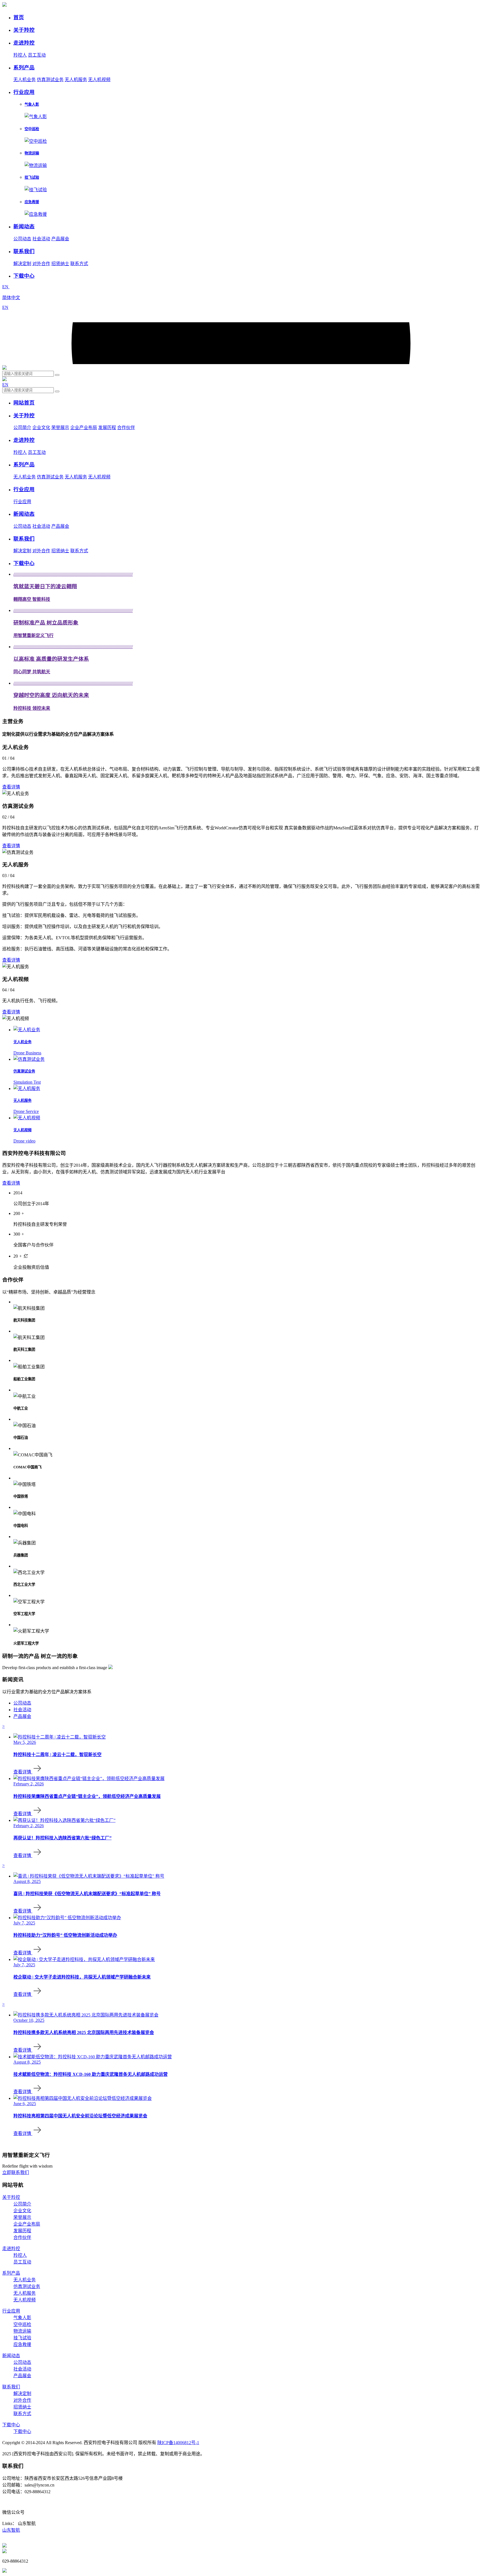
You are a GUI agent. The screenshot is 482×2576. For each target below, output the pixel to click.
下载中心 (11, 2425)
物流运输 (22, 2331)
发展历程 (107, 428)
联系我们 (11, 2387)
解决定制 (22, 264)
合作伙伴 (126, 428)
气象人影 (22, 2318)
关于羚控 (11, 2197)
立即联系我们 (16, 2172)
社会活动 (41, 239)
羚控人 (20, 55)
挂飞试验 (22, 2338)
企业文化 (41, 428)
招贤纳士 (60, 264)
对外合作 (41, 264)
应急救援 (22, 2344)
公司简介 (22, 428)
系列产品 (11, 2273)
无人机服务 (76, 80)
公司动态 (22, 239)
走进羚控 (11, 2249)
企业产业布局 (84, 428)
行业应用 (22, 502)
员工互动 (37, 55)
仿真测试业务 (50, 80)
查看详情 (11, 787)
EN (6, 287)
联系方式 (79, 264)
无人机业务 (25, 80)
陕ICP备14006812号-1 (178, 2443)
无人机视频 (99, 80)
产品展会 (60, 239)
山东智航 (11, 2530)
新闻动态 (11, 2356)
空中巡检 (22, 2324)
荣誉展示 (60, 428)
